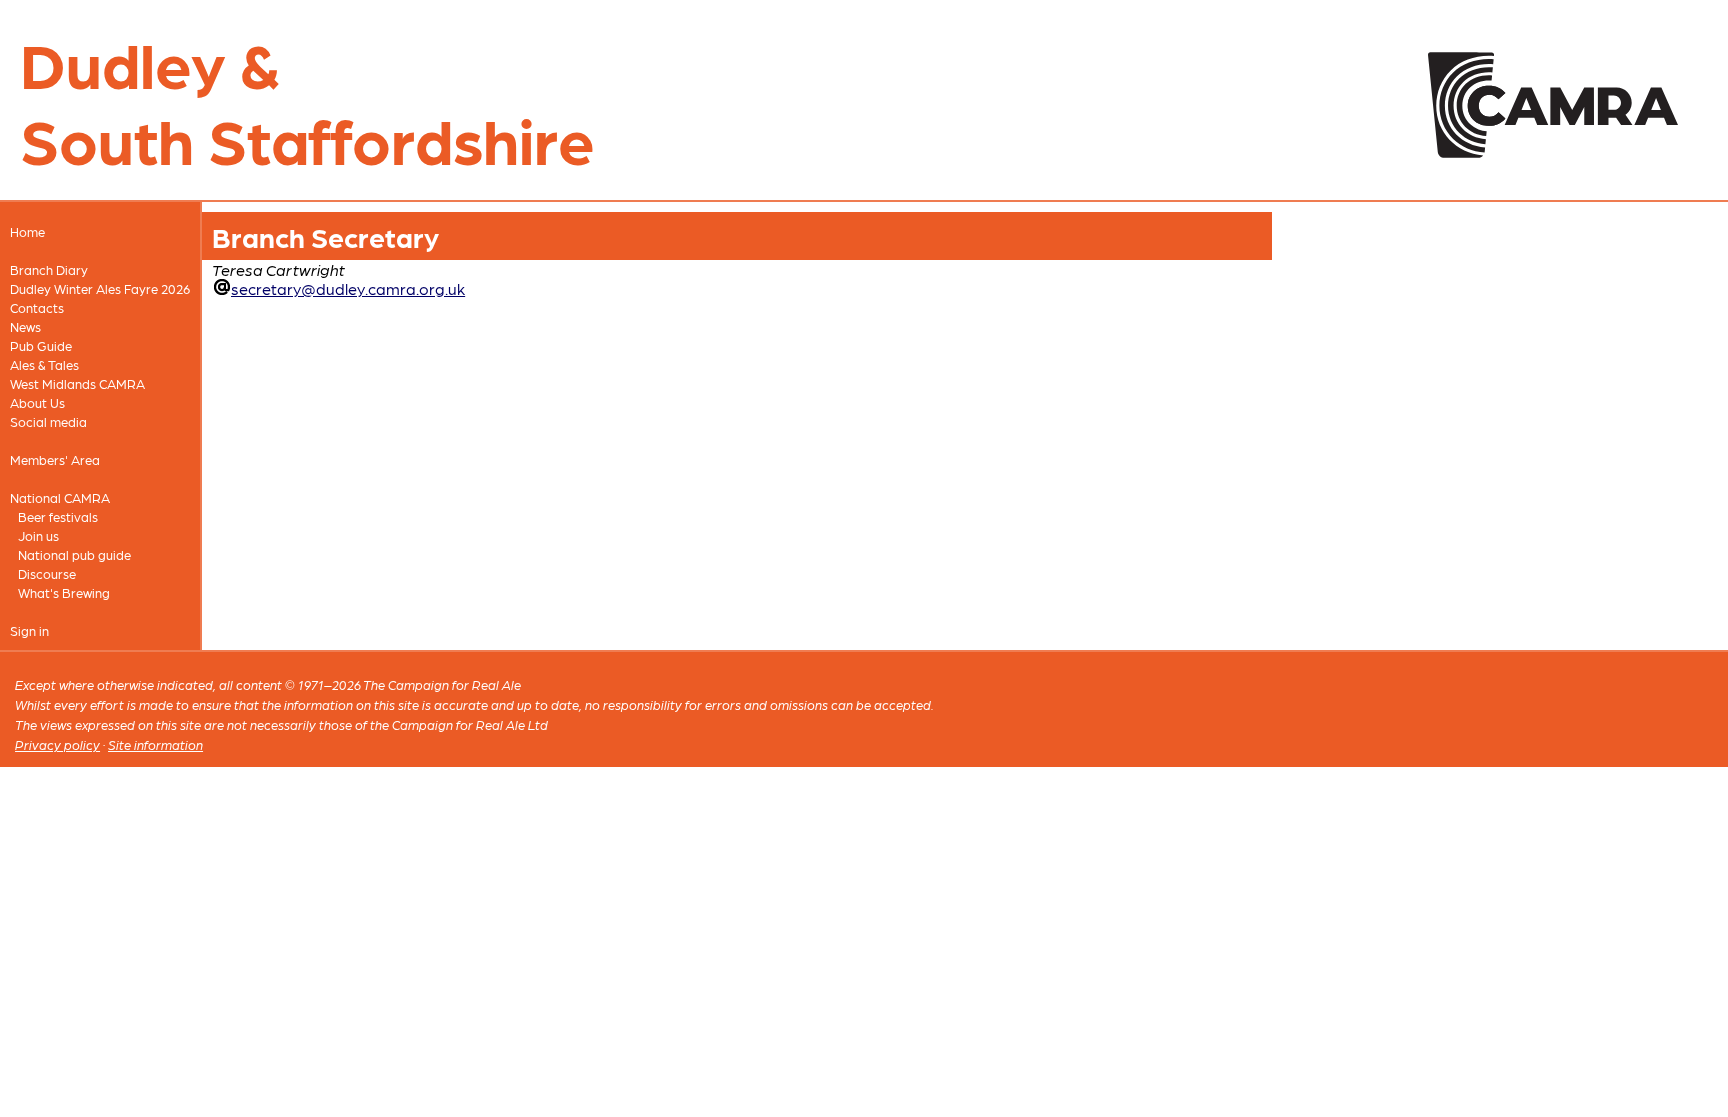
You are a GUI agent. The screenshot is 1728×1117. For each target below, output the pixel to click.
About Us (37, 402)
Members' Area (55, 459)
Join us (38, 535)
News (25, 326)
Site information (155, 744)
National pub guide (74, 554)
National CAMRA (60, 497)
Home (27, 231)
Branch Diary (49, 269)
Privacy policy (57, 744)
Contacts (37, 307)
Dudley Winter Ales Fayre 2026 (100, 288)
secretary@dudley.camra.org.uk (348, 288)
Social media (48, 421)
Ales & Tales (44, 364)
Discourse (47, 573)
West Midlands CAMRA (77, 383)
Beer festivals (58, 516)
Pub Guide (41, 345)
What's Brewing (64, 592)
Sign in (29, 630)
